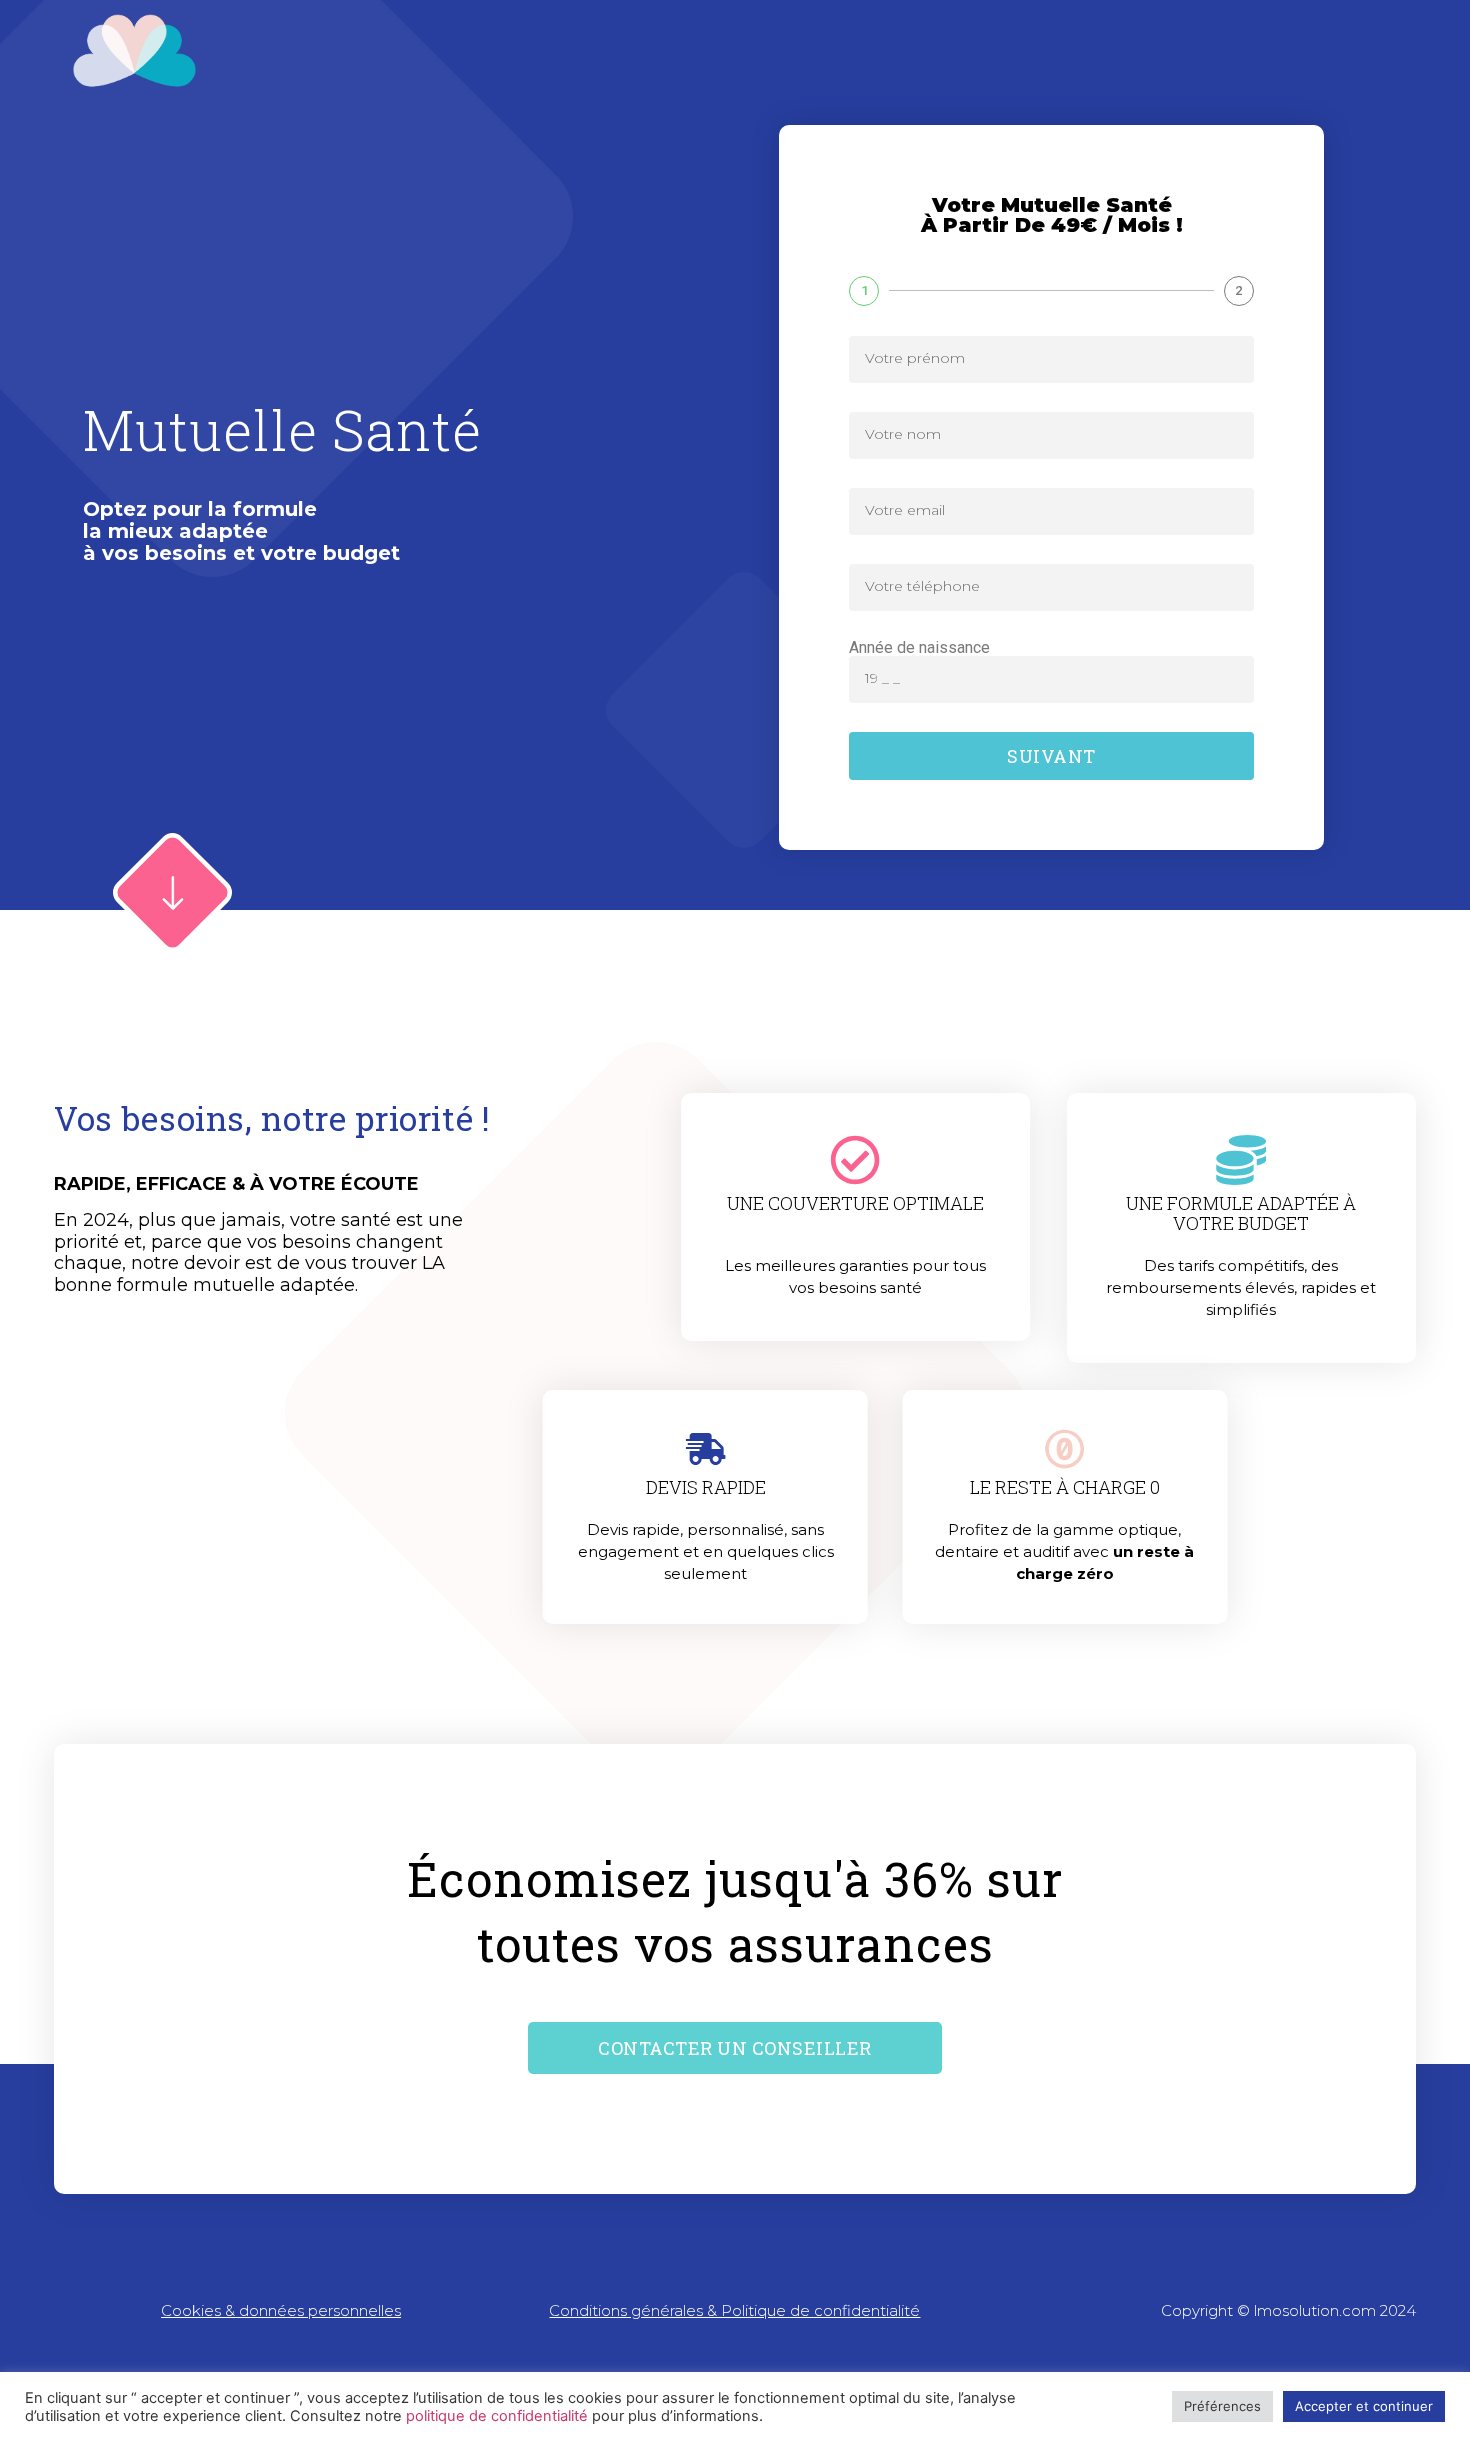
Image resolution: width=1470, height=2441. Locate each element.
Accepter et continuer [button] (1364, 2406)
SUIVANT (1051, 756)
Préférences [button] (1222, 2406)
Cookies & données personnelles (281, 2310)
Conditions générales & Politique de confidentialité (734, 2310)
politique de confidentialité (497, 2416)
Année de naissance (919, 648)
